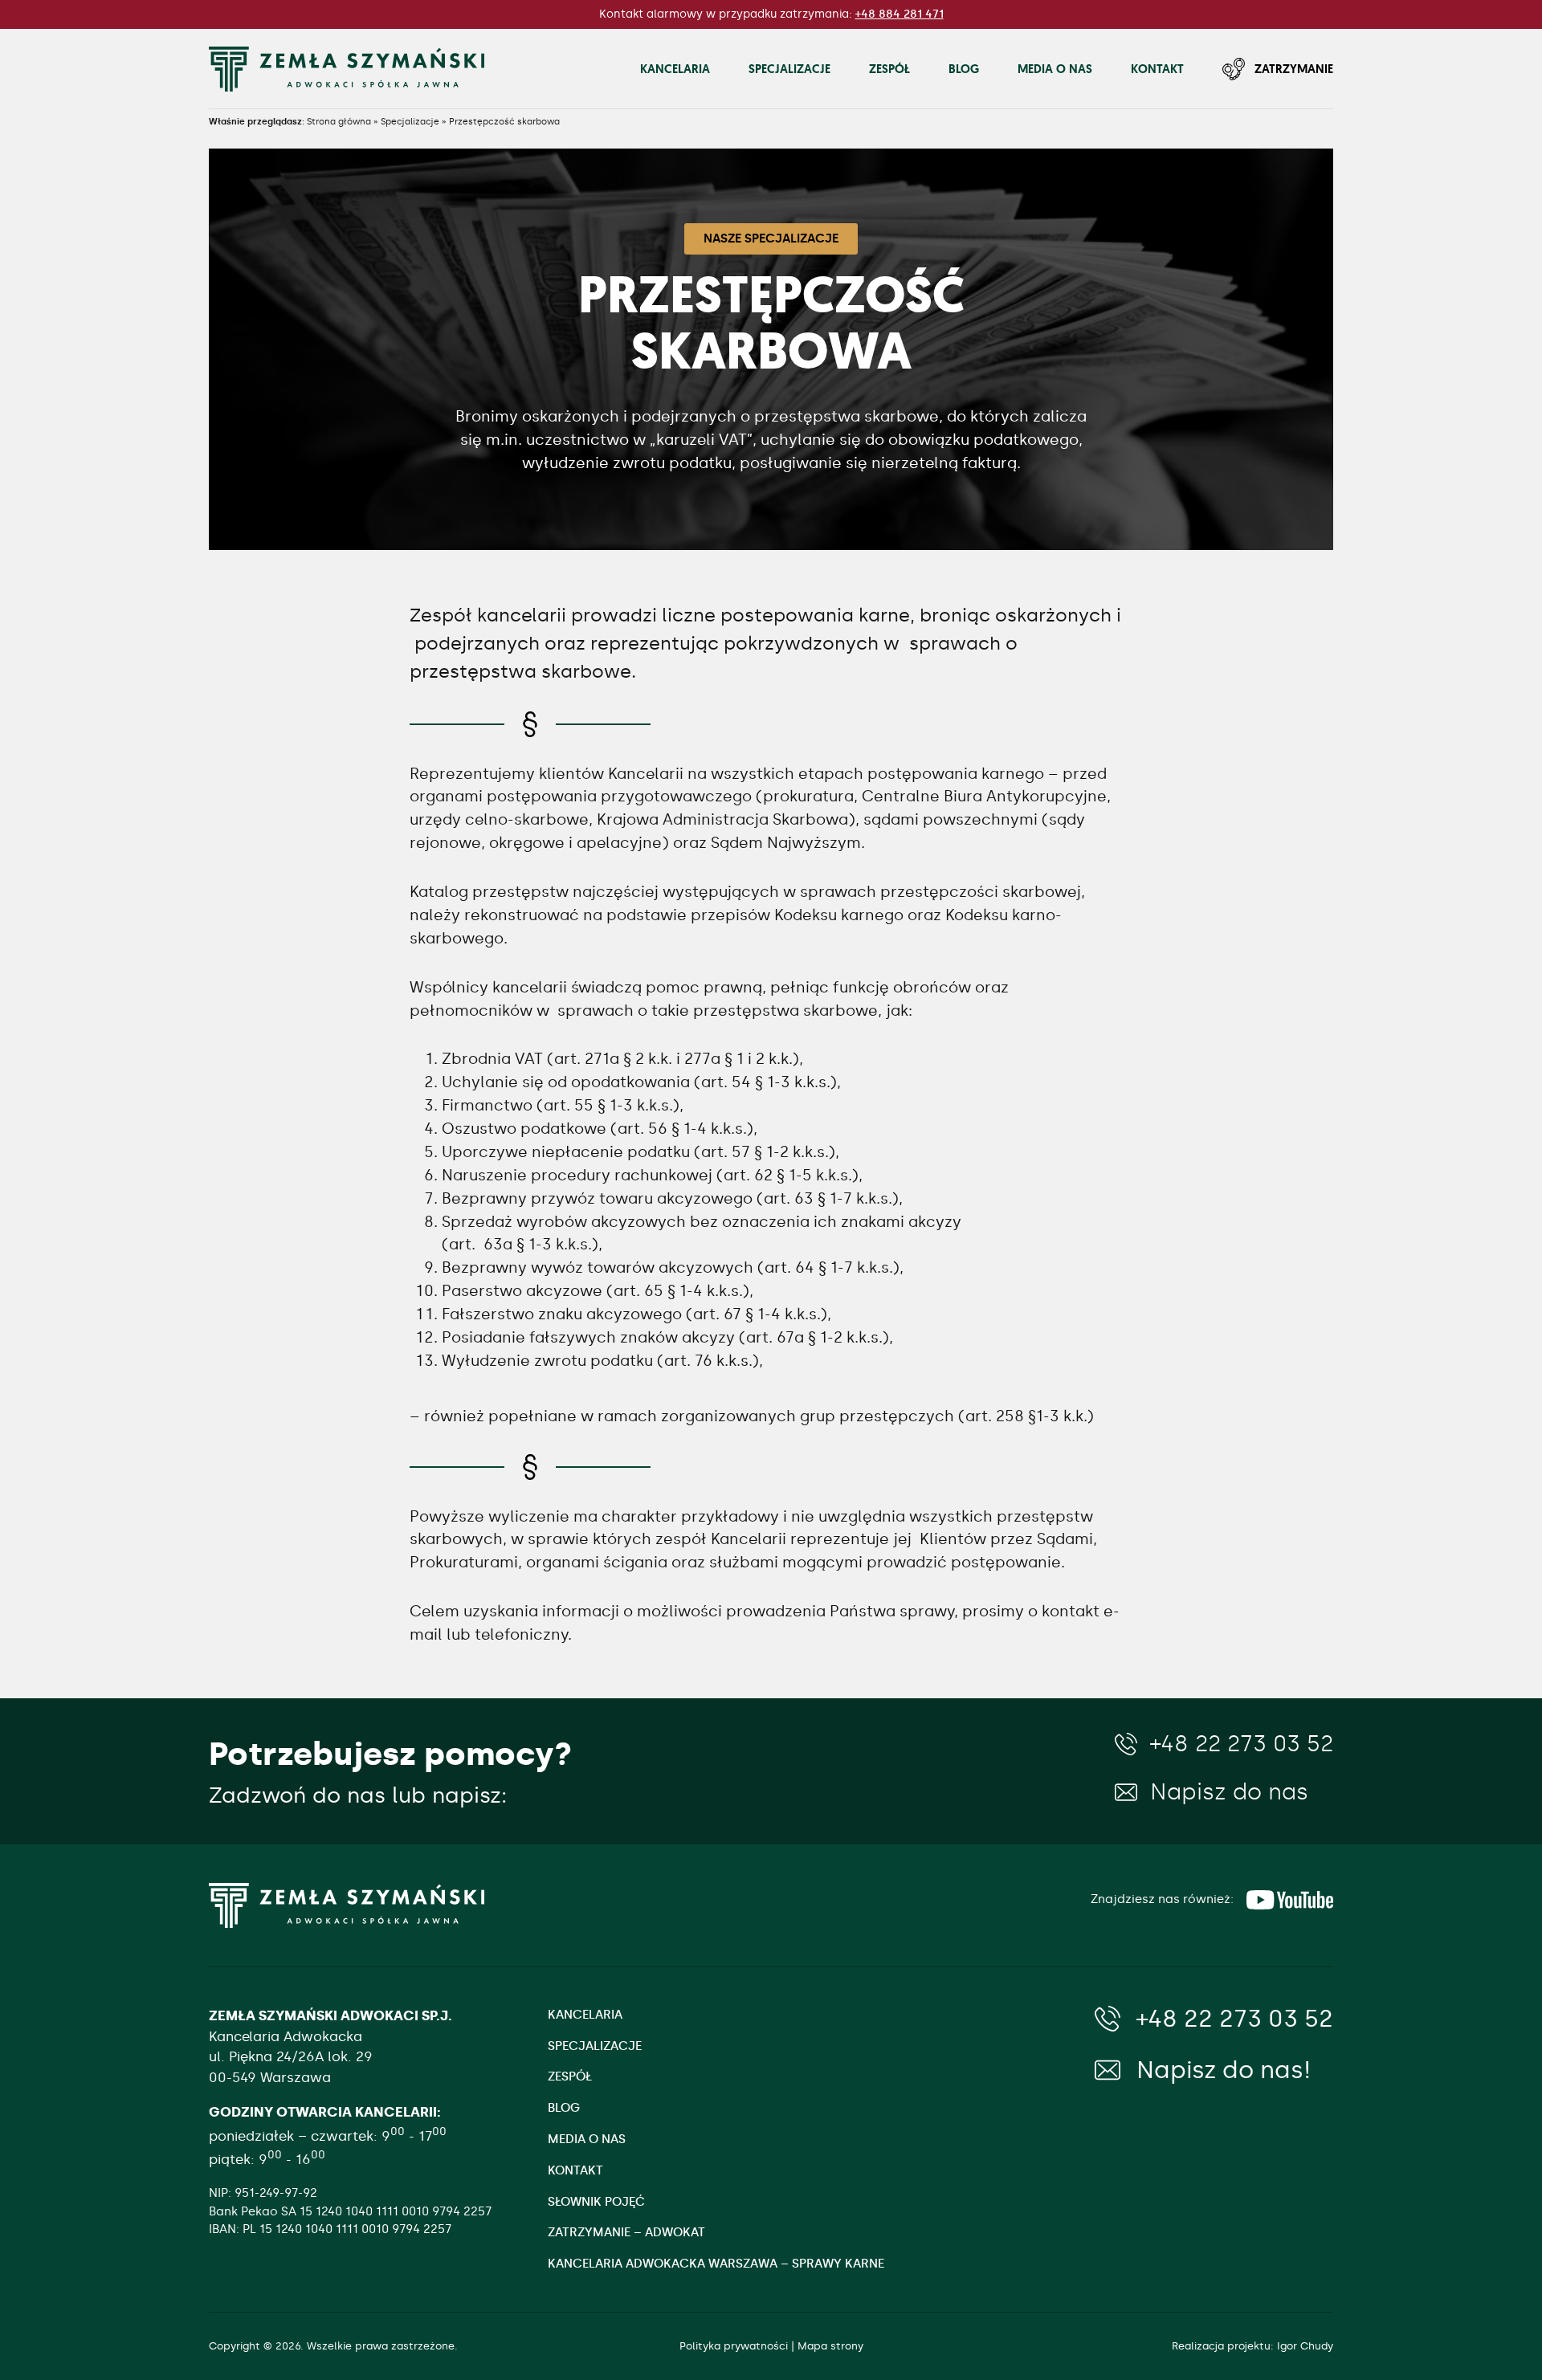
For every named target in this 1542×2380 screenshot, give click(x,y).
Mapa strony (830, 2346)
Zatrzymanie (1294, 69)
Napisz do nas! (1224, 2070)
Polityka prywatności (734, 2346)
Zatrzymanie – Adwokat (626, 2232)
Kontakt (1157, 69)
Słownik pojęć (596, 2202)
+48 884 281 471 (899, 14)
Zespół (889, 69)
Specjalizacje (789, 69)
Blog (964, 69)
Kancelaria (675, 69)
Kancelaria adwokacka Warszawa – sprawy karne (716, 2264)
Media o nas (1055, 69)
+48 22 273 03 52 (1242, 1744)
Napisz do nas (1229, 1793)
